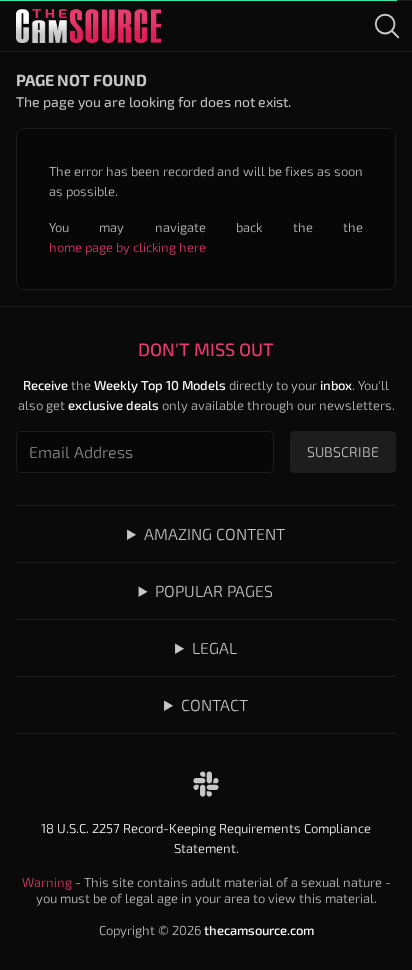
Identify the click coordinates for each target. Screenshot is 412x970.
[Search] (387, 26)
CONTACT (214, 704)
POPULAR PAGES (214, 590)
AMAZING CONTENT (214, 533)
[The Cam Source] (88, 26)
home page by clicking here (127, 247)
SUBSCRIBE (343, 451)
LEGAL (214, 647)
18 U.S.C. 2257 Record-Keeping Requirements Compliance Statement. (206, 838)
